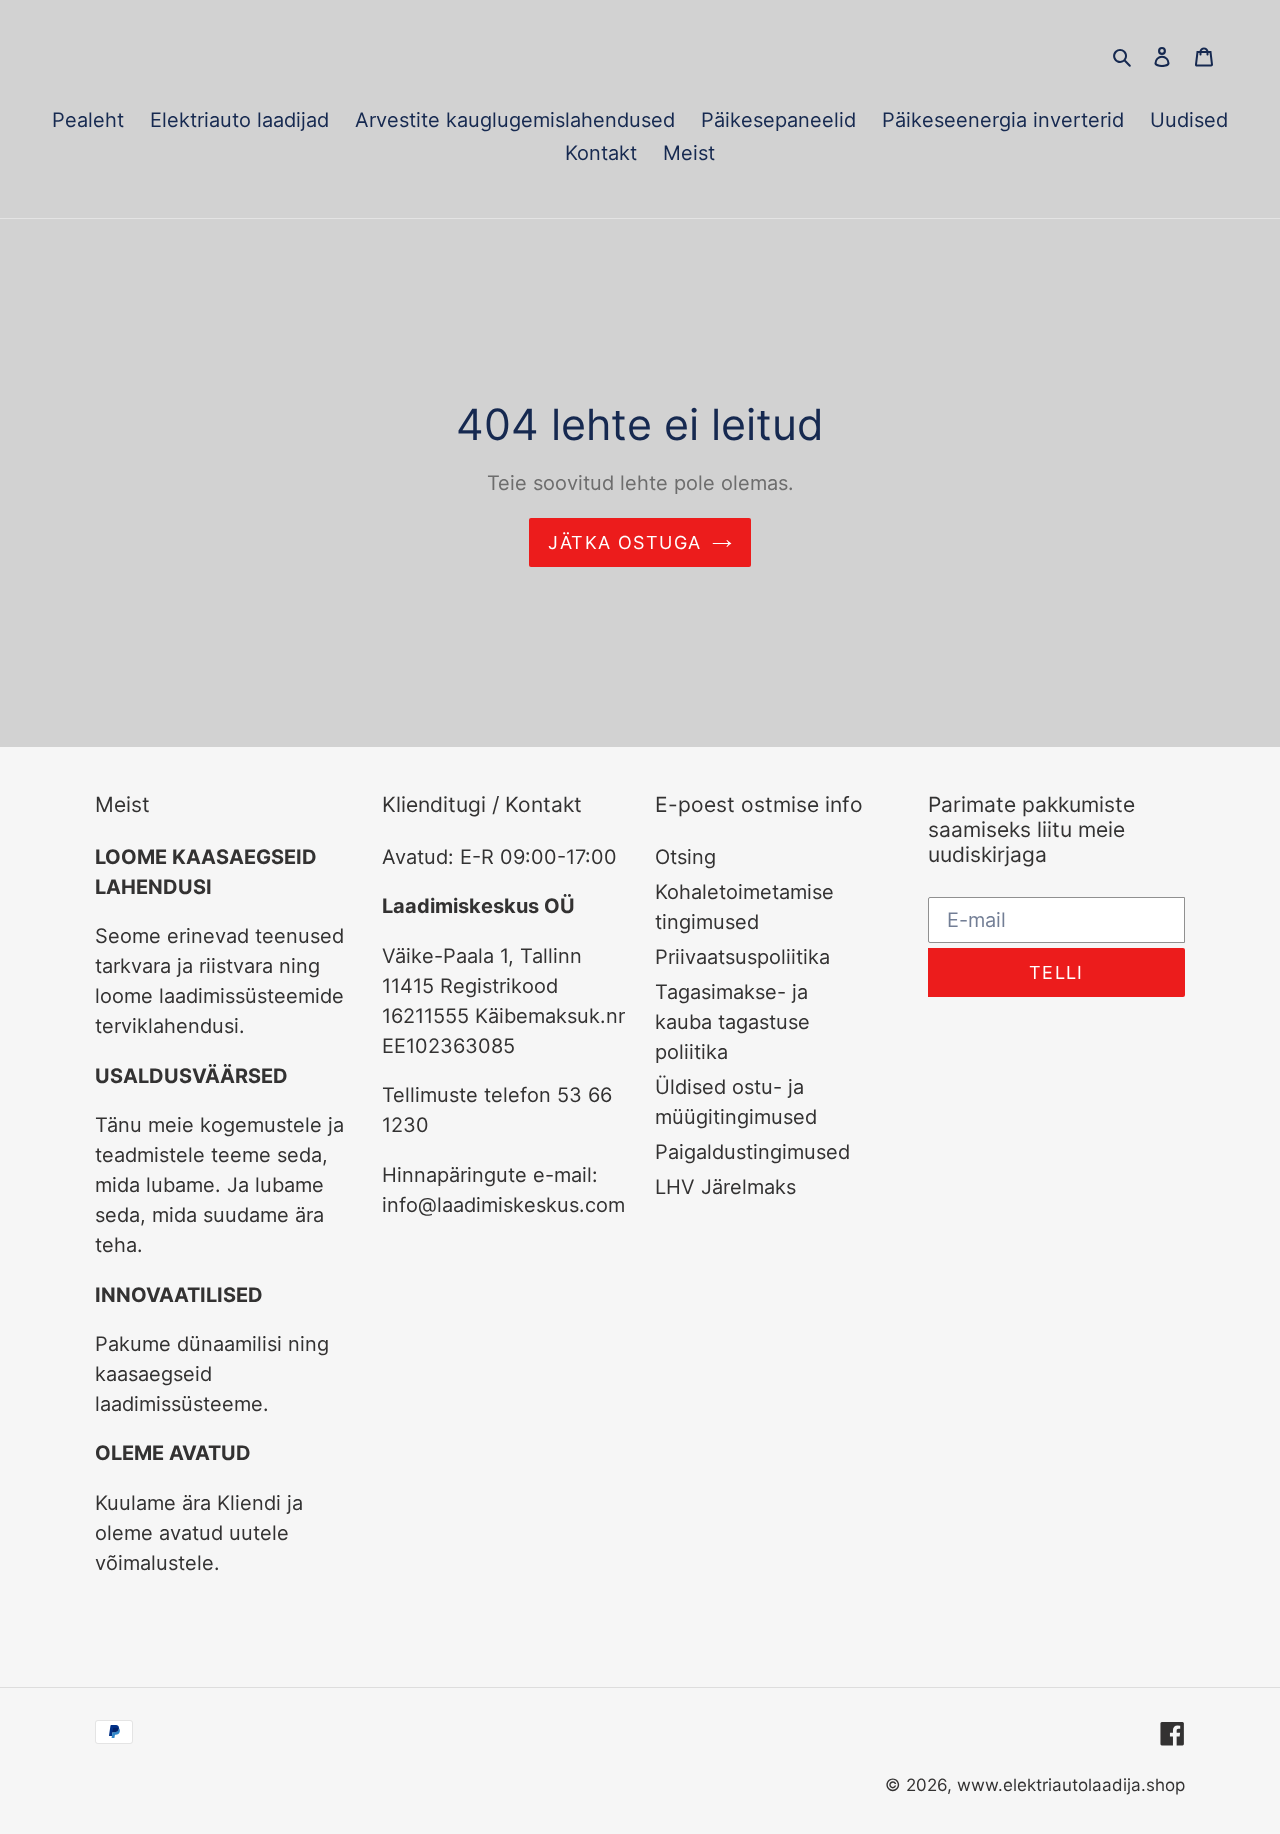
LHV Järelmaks (725, 1187)
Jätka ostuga (624, 542)
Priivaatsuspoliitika (742, 957)
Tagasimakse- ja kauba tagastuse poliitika (732, 1022)
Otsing (685, 857)
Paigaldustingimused (752, 1152)
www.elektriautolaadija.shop (1071, 1785)
